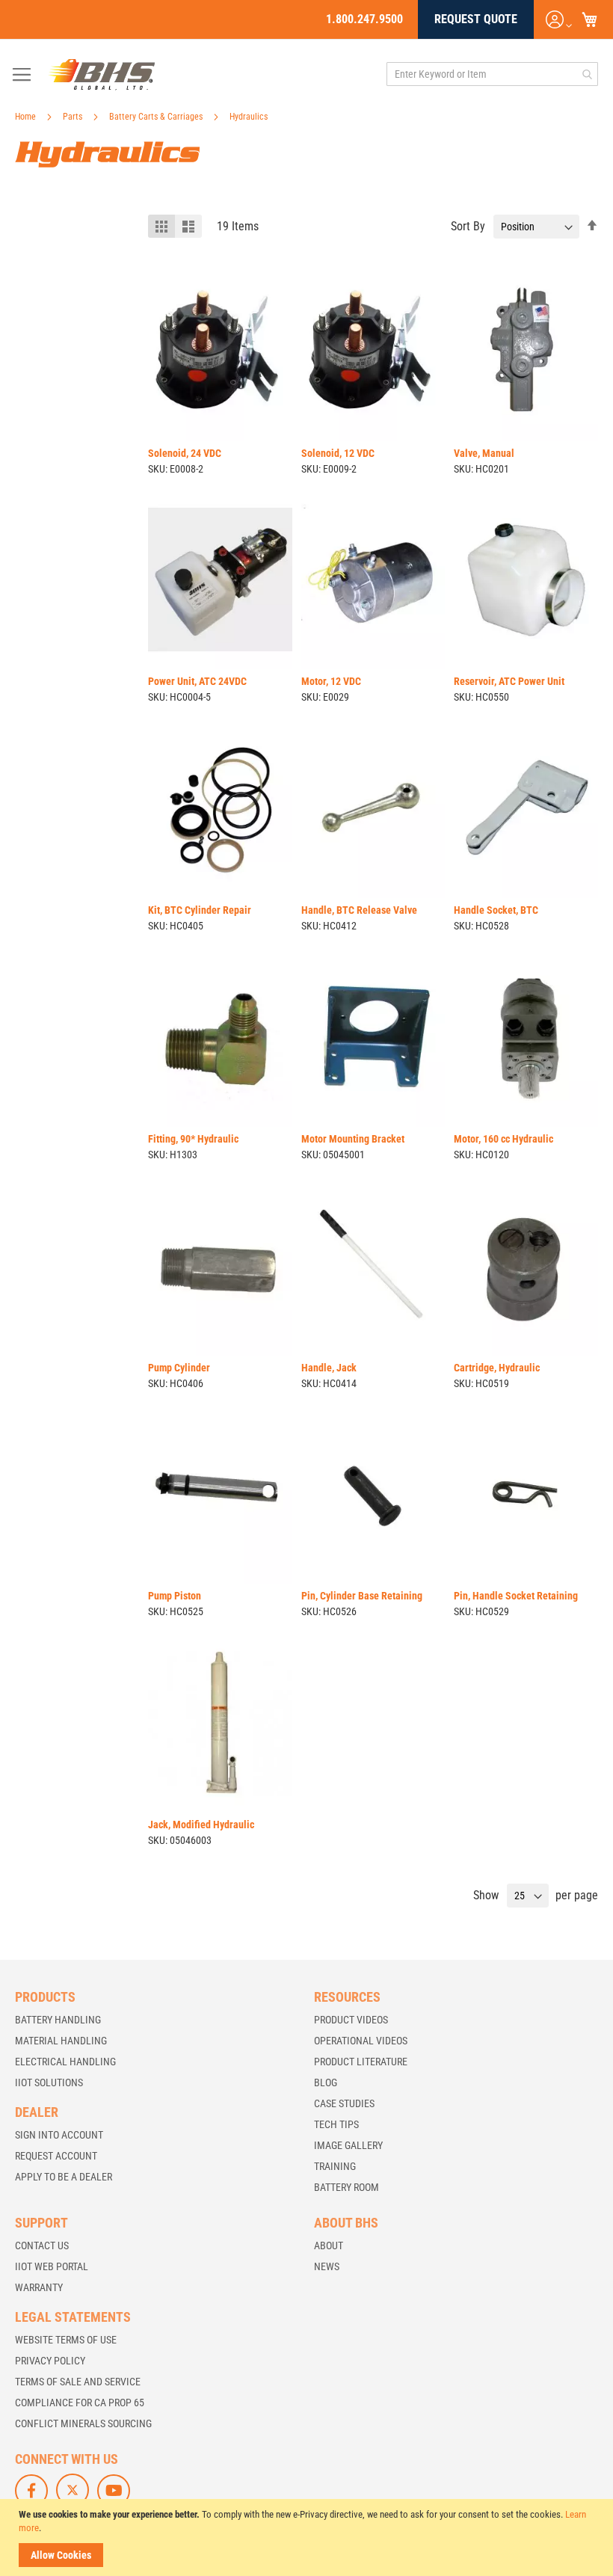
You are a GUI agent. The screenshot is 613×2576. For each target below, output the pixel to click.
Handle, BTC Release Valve (359, 910)
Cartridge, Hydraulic (497, 1368)
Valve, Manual (484, 453)
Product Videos (351, 2020)
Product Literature (361, 2062)
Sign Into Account (59, 2135)
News (327, 2266)
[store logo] (102, 74)
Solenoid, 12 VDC (338, 453)
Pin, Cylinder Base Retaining (362, 1596)
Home (27, 117)
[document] (308, 2537)
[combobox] (492, 74)
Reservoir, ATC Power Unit (509, 681)
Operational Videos (361, 2041)
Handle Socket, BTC (496, 910)
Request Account (56, 2156)
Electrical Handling (65, 2062)
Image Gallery (348, 2145)
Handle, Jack (329, 1368)
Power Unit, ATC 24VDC (197, 681)
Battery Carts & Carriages (157, 117)
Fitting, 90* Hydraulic (193, 1139)
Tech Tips (336, 2124)
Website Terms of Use (66, 2340)
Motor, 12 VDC (331, 681)
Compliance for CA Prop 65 (80, 2403)
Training (335, 2166)
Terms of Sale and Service (78, 2382)
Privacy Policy (50, 2361)
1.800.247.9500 (364, 19)
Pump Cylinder (179, 1368)
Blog (326, 2082)
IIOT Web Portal (52, 2266)
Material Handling (61, 2041)
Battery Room (346, 2187)
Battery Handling (58, 2020)
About (329, 2245)
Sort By (468, 226)
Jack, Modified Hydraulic (201, 1825)
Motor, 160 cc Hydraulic (503, 1139)
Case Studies (344, 2103)
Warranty (39, 2287)
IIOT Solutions (49, 2082)
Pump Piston (175, 1596)
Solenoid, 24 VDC (185, 453)
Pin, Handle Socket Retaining (516, 1596)
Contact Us (42, 2245)
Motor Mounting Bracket (353, 1139)
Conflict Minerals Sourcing (83, 2423)
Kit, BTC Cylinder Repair (200, 910)
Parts (74, 117)
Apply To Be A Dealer (64, 2177)
